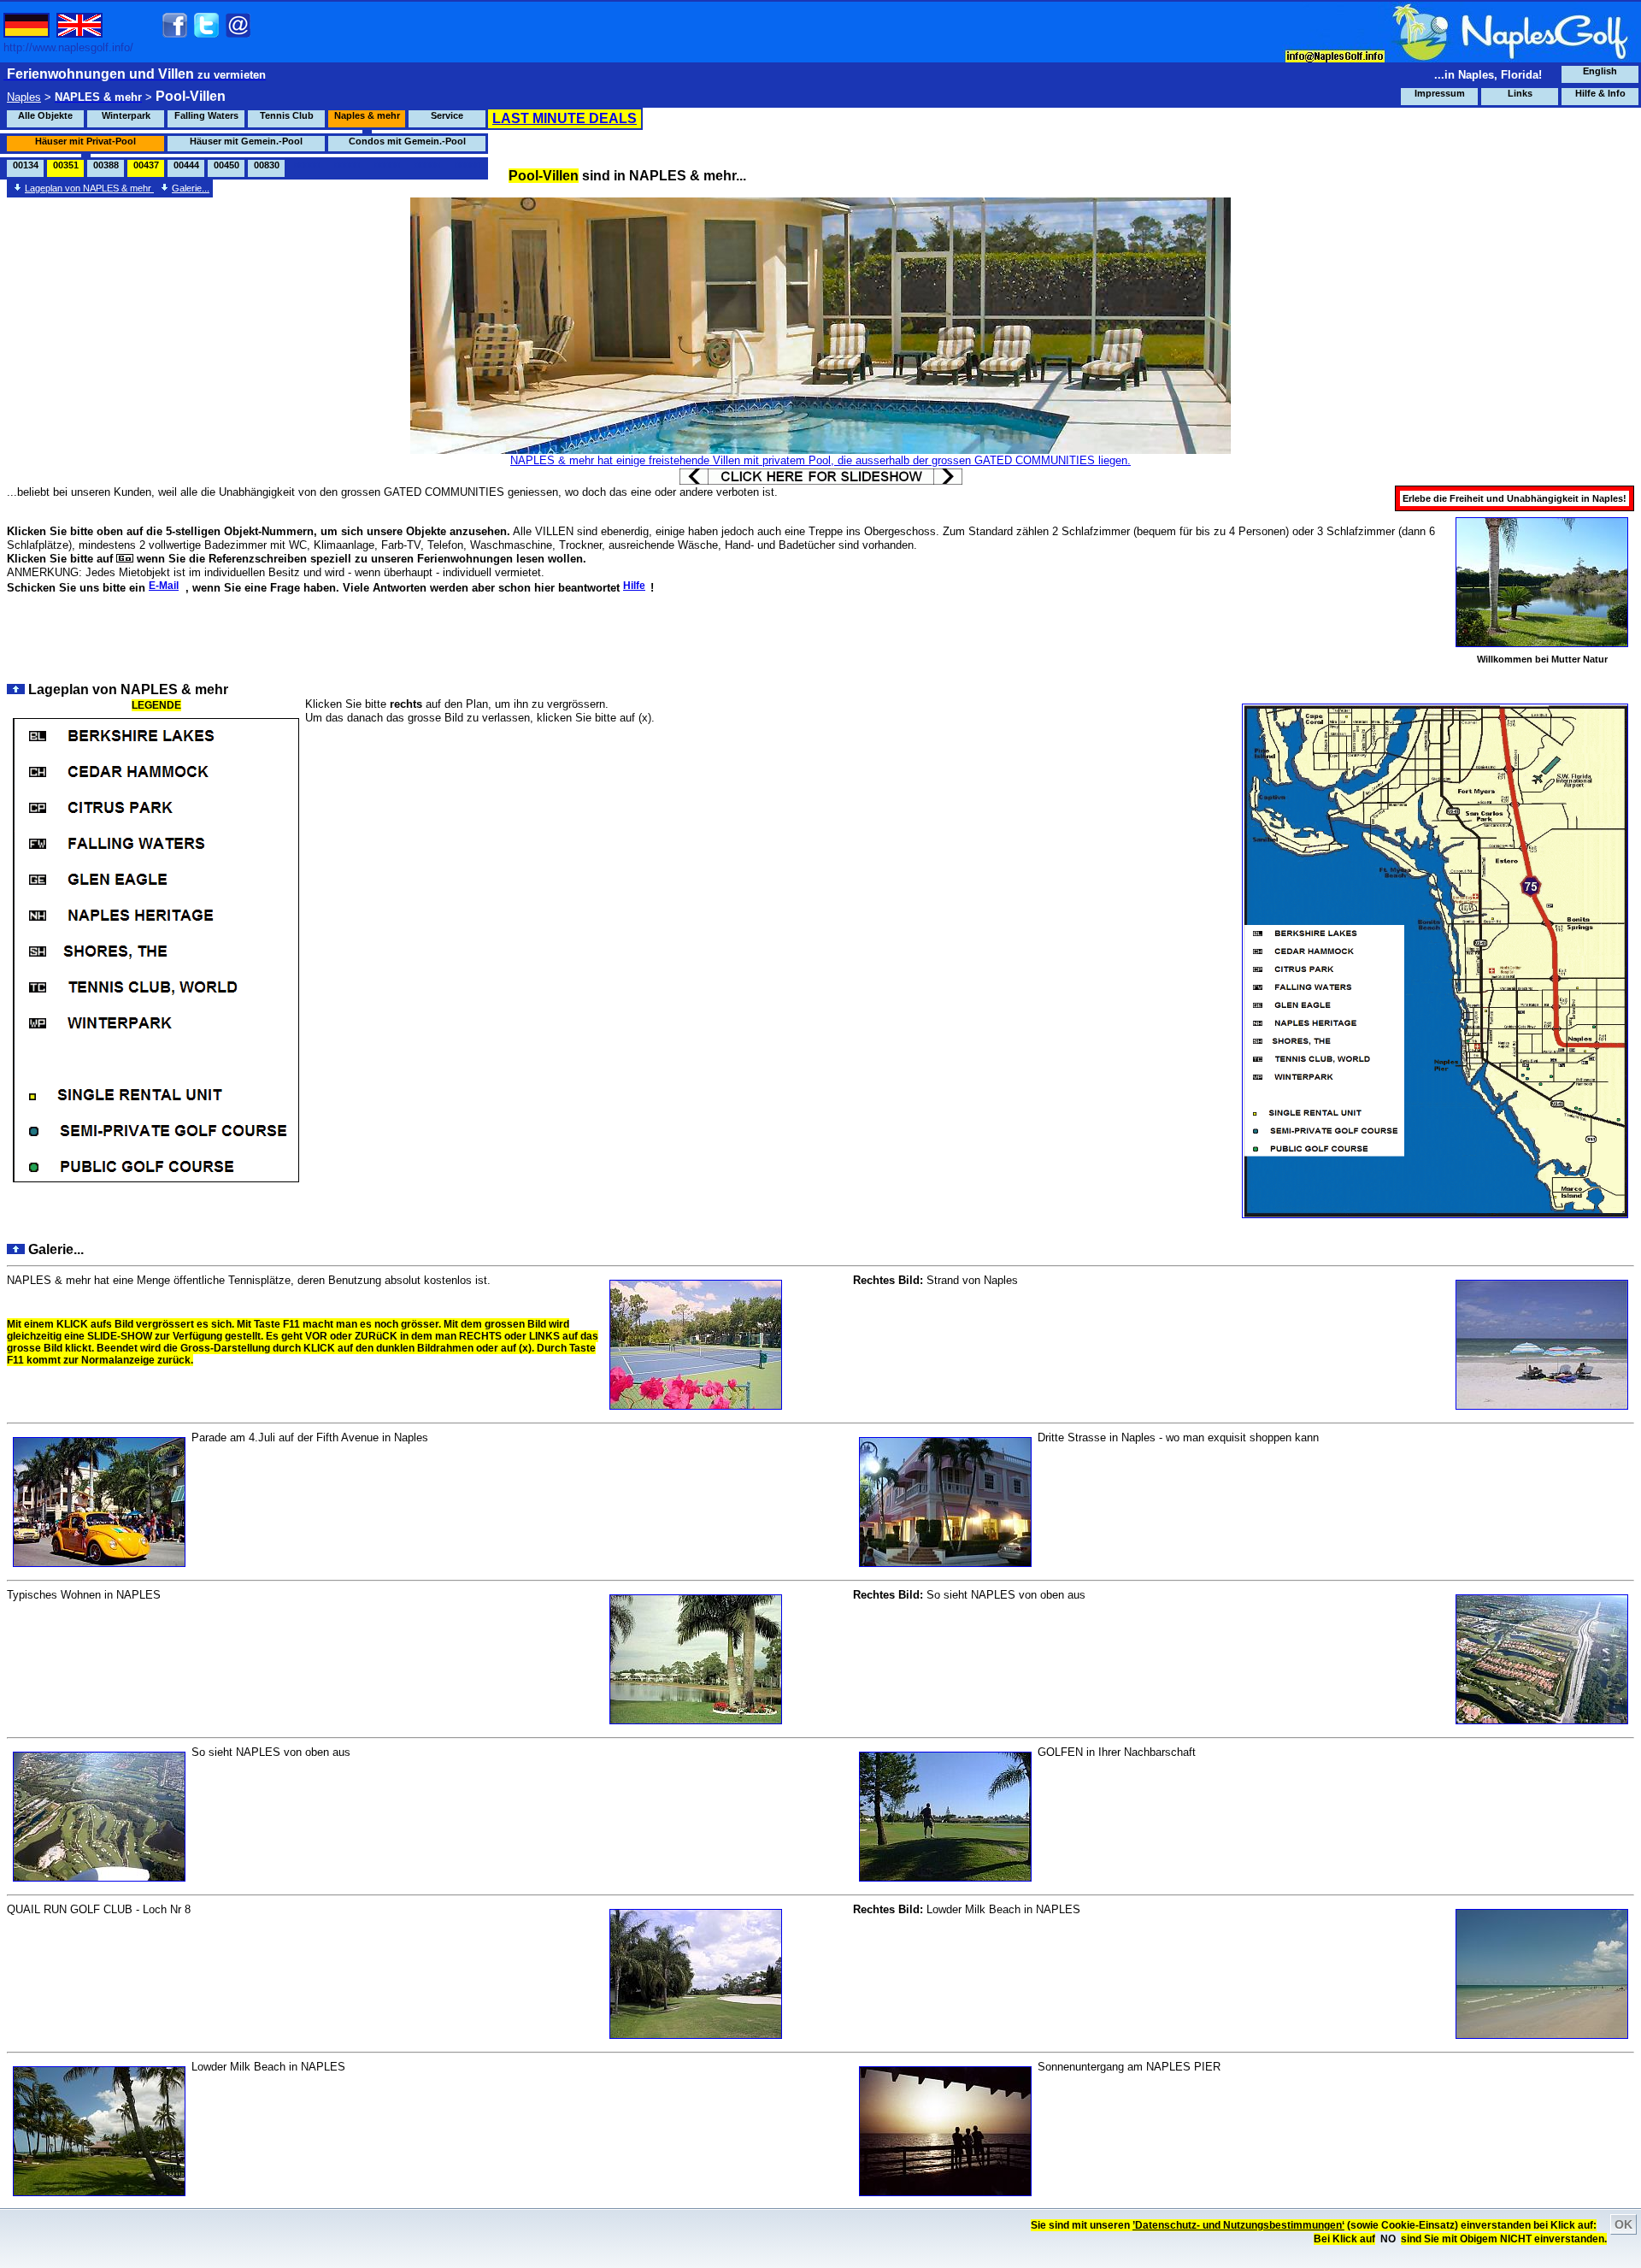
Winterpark (126, 115)
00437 (146, 165)
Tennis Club (287, 115)
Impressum (1440, 93)
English (1600, 71)
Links (1520, 93)
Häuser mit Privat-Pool (85, 141)
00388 (106, 165)
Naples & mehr (367, 115)
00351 (66, 165)
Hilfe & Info (1600, 93)
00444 (186, 165)
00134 (26, 165)
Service (447, 115)
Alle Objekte (45, 115)
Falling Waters (206, 115)
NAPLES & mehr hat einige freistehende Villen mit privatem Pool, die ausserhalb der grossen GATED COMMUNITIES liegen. (820, 460)
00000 (307, 165)
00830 (267, 165)
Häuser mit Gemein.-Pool (246, 141)
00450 (226, 165)
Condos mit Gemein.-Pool (407, 141)
